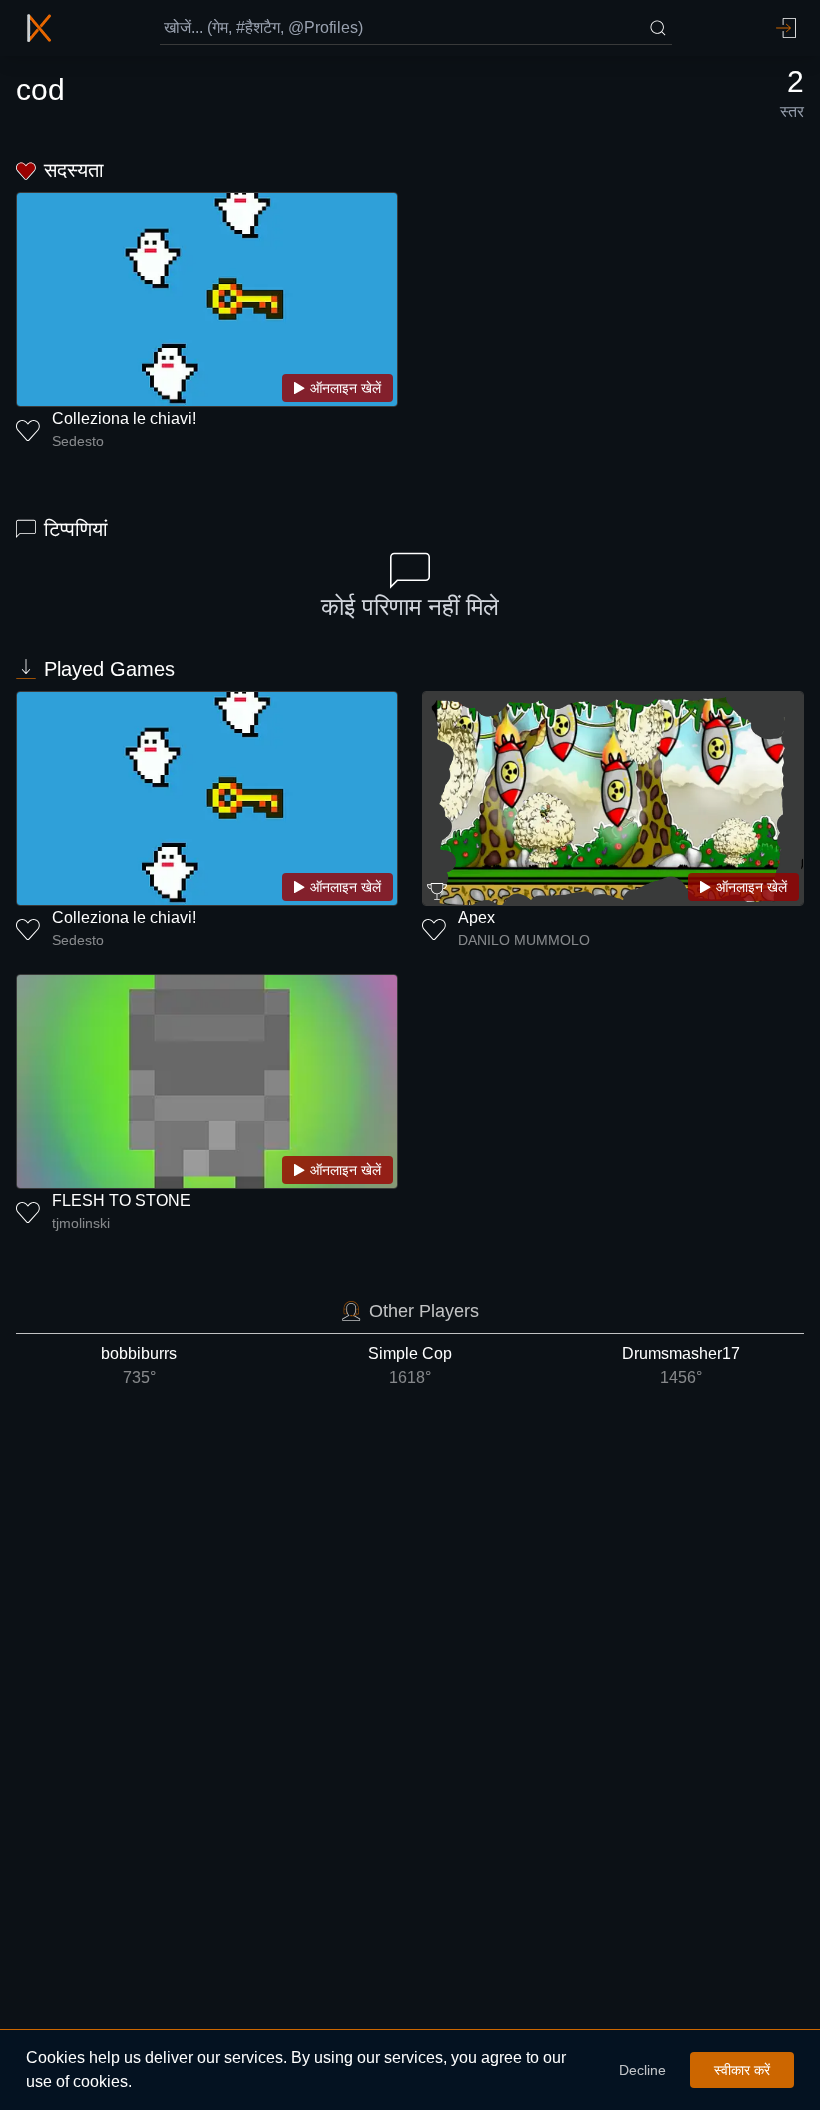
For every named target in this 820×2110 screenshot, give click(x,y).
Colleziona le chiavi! (124, 418)
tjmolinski (81, 1223)
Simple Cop (410, 1365)
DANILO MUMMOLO (524, 940)
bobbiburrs (139, 1365)
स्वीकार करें (742, 2070)
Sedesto (78, 441)
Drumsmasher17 (681, 1365)
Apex (476, 917)
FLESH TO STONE (121, 1200)
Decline (642, 2070)
